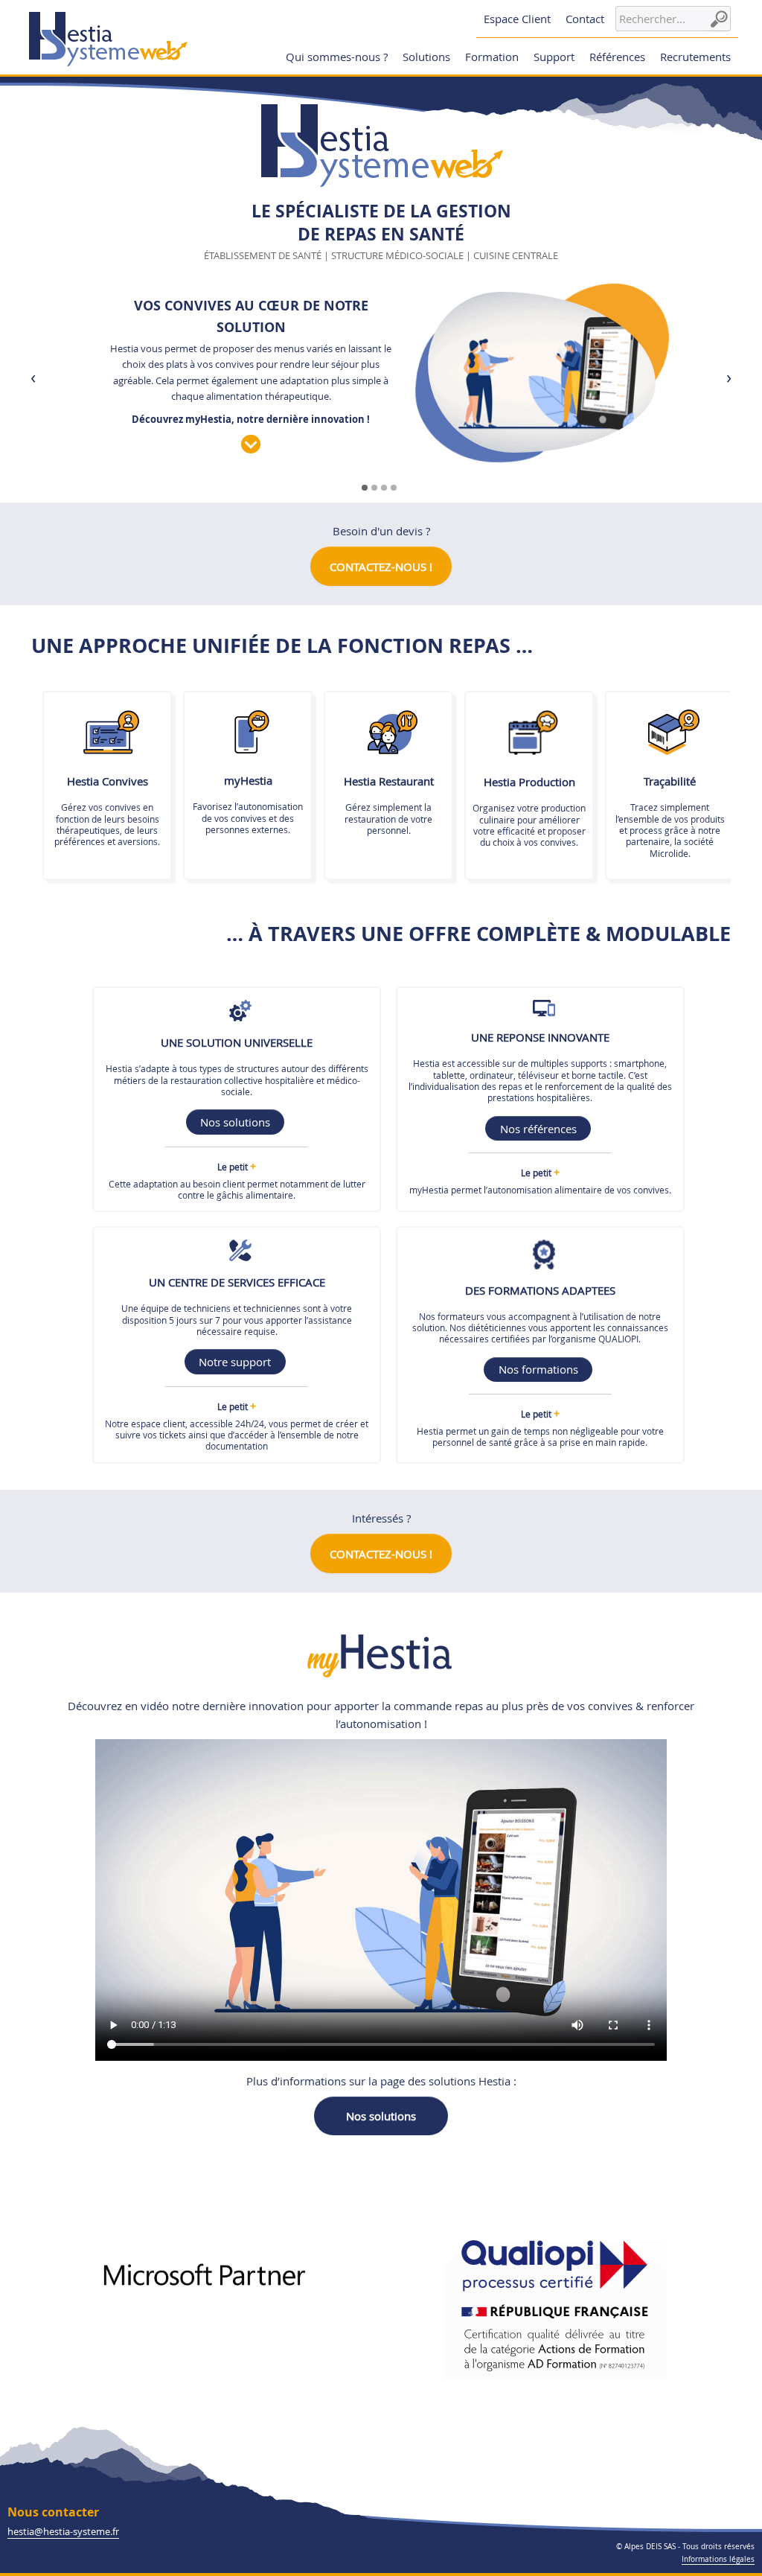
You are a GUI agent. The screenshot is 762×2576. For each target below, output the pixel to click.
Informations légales (718, 2559)
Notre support (235, 1362)
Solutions (426, 57)
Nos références (538, 1129)
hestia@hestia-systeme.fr (63, 2532)
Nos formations (538, 1369)
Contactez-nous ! (381, 567)
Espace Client (517, 19)
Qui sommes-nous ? (337, 57)
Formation (492, 57)
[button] (365, 488)
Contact (585, 19)
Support (554, 57)
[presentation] (33, 380)
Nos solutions (235, 1122)
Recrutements (695, 57)
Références (617, 57)
